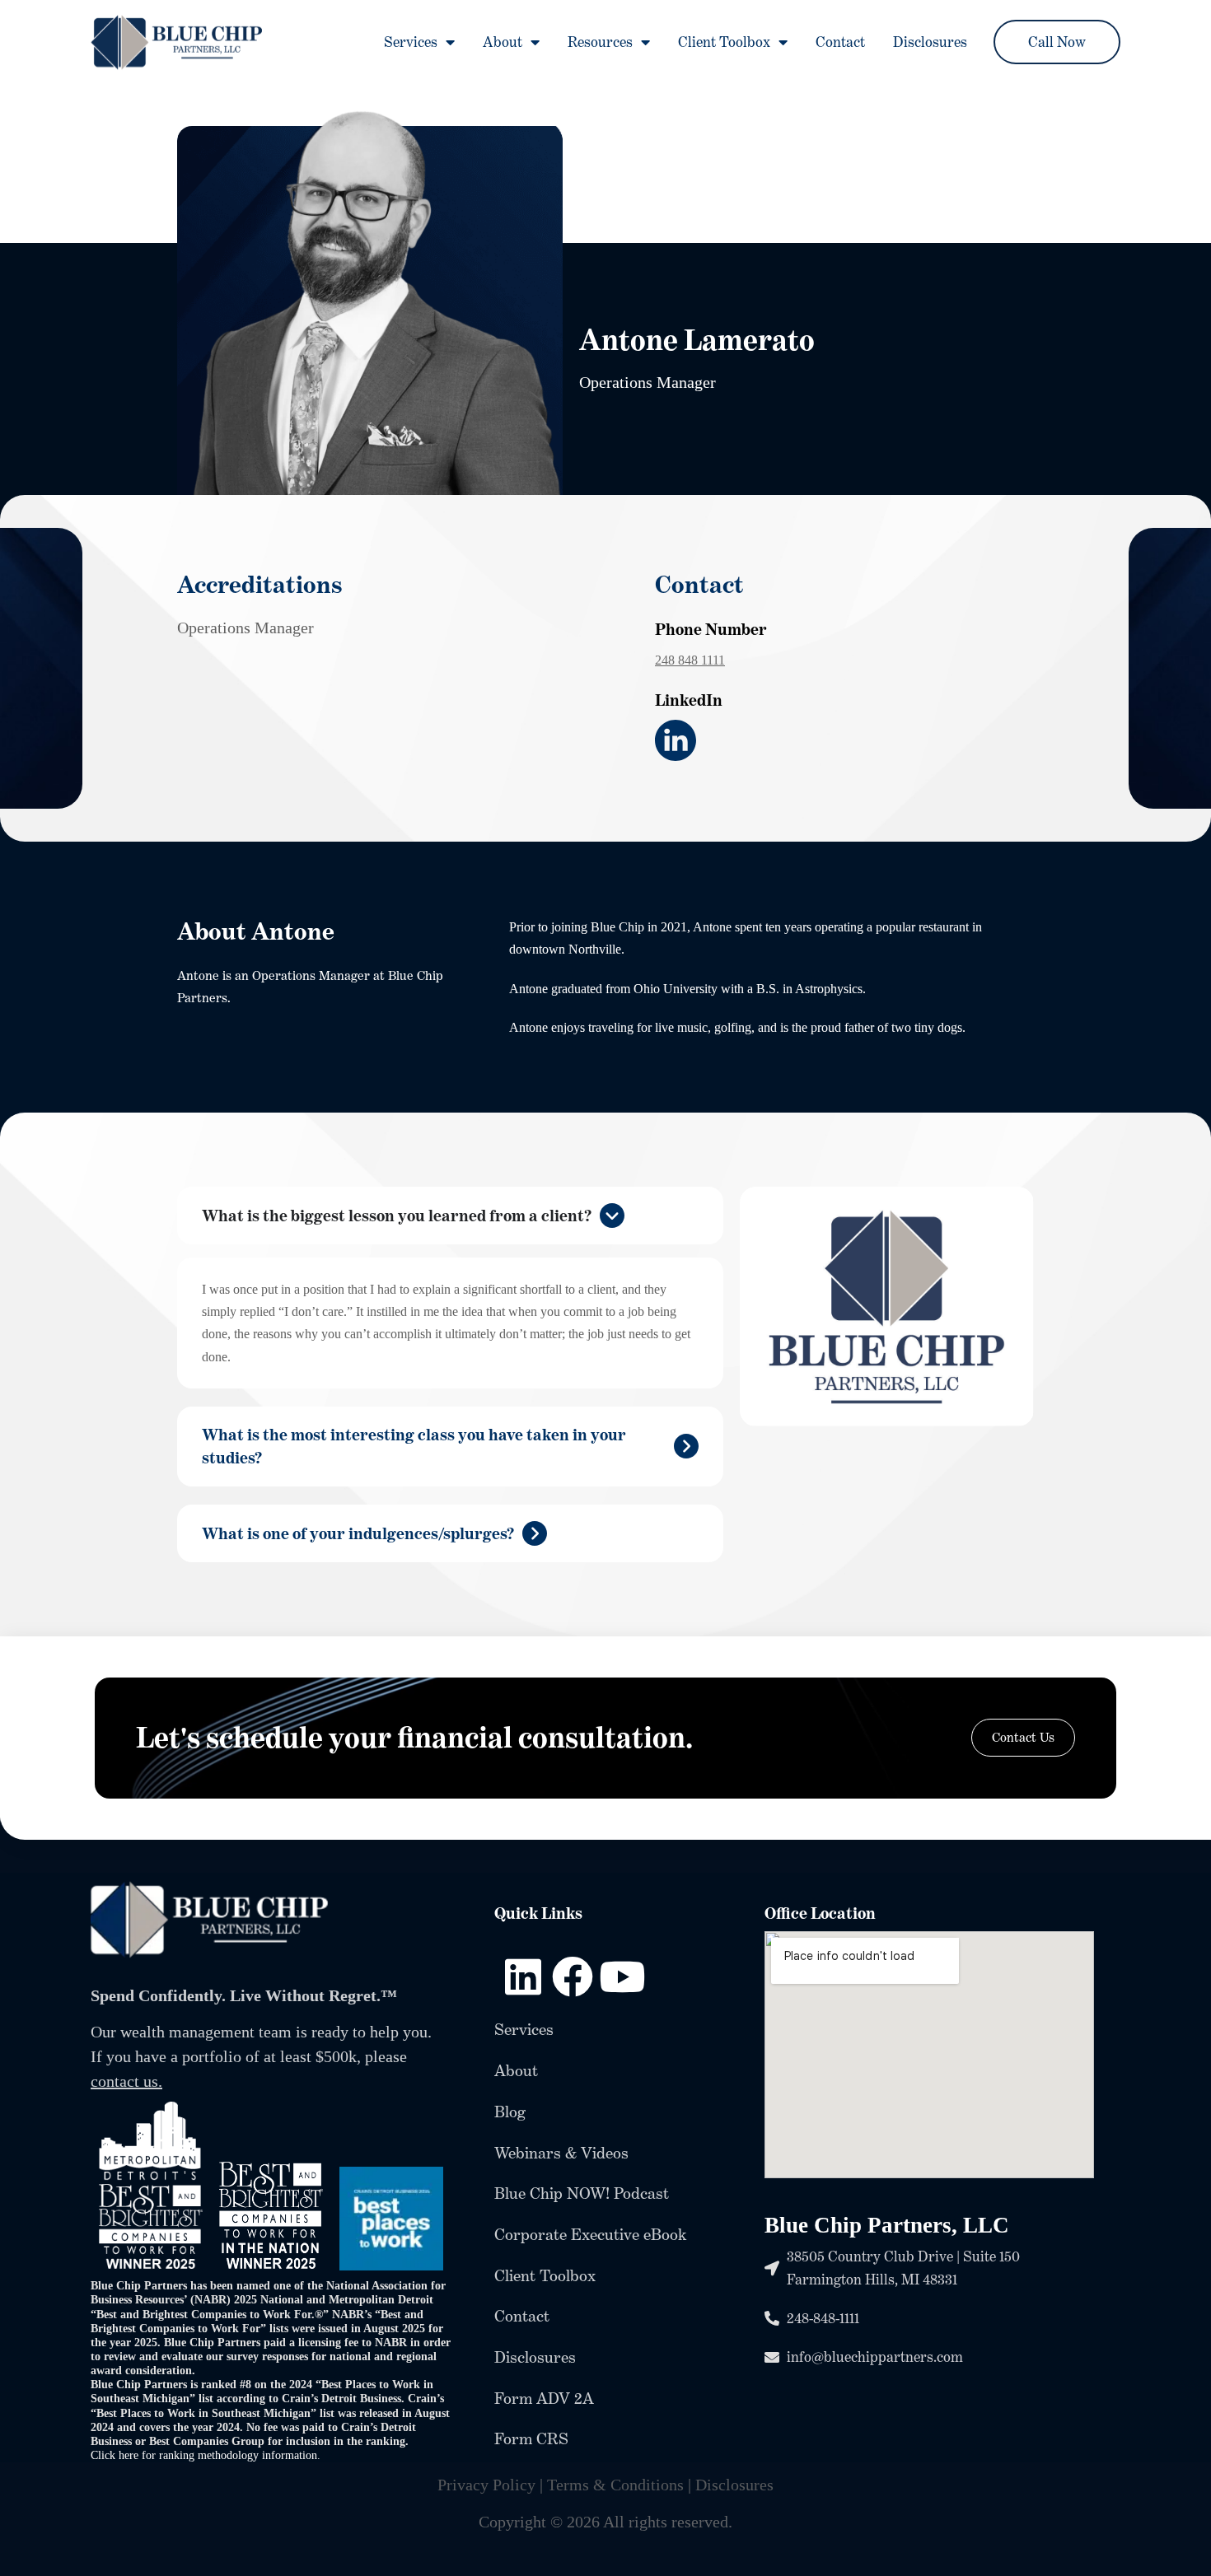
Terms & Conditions (615, 2485)
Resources (600, 42)
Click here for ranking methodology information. (207, 2455)
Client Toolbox (724, 42)
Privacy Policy (486, 2485)
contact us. (126, 2081)
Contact (840, 42)
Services (411, 42)
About (503, 42)
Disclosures (930, 42)
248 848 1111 (690, 660)
